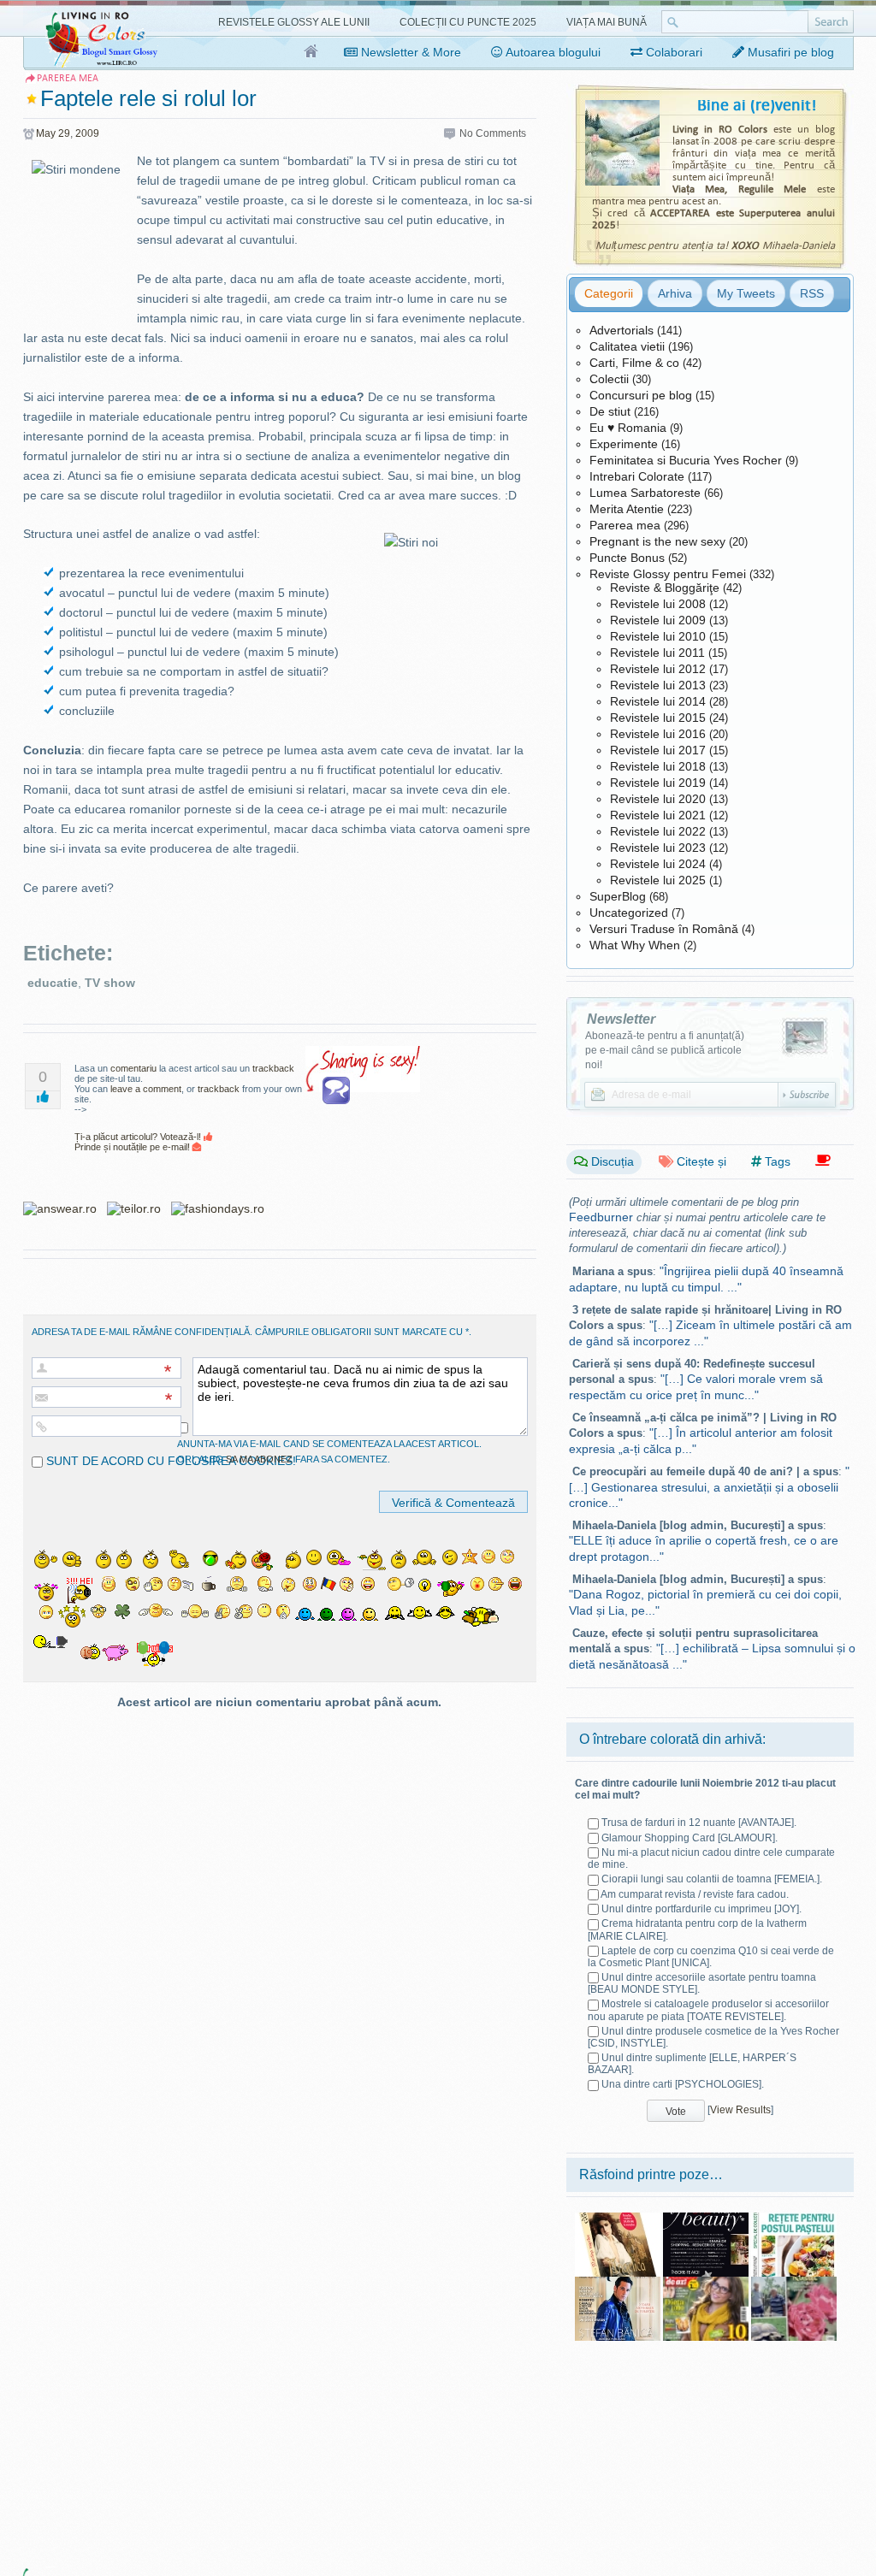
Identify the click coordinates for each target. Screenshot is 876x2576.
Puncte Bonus (627, 558)
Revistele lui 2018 (658, 766)
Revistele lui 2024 (658, 864)
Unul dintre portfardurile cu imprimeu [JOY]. (701, 1909)
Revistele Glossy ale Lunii (294, 22)
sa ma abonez (259, 1459)
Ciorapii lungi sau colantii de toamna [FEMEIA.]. (712, 1879)
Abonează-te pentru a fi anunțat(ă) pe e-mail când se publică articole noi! (665, 1050)
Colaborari (672, 52)
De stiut (610, 411)
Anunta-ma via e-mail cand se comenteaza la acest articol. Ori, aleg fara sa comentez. (329, 1451)
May (46, 133)
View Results (740, 2110)
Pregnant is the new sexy (657, 541)
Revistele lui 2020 (658, 799)
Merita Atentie (627, 509)
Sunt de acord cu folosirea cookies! (169, 1461)
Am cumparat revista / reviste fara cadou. (695, 1894)
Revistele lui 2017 (658, 750)
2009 (87, 133)
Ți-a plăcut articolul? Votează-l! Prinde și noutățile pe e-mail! (139, 1142)
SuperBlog (618, 896)
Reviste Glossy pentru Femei (668, 574)
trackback (273, 1068)
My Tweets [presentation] (746, 293)
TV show (110, 983)
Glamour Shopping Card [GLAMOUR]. (690, 1838)
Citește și (700, 1161)
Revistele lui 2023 (658, 848)
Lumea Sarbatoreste (645, 493)
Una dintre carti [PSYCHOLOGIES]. (683, 2084)
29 (64, 133)
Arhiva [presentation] (675, 293)
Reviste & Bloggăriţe (665, 588)
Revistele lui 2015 (658, 718)
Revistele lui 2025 (658, 880)
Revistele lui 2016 (658, 734)
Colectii (609, 379)
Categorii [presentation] (609, 293)
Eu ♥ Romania (628, 428)
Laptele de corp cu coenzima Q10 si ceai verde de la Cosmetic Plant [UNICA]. (711, 1957)
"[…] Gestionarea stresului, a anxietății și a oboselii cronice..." (709, 1487)
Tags (776, 1161)
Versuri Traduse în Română (664, 929)
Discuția (611, 1161)
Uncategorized (629, 913)
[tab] (609, 293)
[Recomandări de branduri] (823, 1161)
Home (312, 52)
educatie (53, 983)
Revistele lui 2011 (657, 653)
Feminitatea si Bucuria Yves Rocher (686, 460)
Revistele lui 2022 (658, 831)
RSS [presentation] (812, 293)
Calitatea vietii (627, 346)
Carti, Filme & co (634, 363)
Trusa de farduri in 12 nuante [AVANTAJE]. (699, 1823)
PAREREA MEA (68, 78)
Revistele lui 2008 (658, 604)
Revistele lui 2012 (658, 669)
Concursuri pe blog (641, 395)
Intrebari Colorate (637, 476)
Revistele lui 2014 (658, 701)
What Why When (635, 945)
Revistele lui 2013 (658, 685)
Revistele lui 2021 (658, 815)
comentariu (133, 1068)
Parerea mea (625, 525)
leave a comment (146, 1089)
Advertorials (621, 330)
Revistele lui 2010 (658, 636)
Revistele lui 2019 (658, 783)
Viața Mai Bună (607, 22)
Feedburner (601, 1217)
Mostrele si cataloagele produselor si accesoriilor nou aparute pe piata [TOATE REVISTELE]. (708, 2010)
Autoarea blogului (552, 52)
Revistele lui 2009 (658, 620)
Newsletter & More (409, 52)
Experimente (624, 444)
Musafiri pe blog (789, 52)
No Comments (493, 133)
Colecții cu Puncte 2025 (468, 22)
